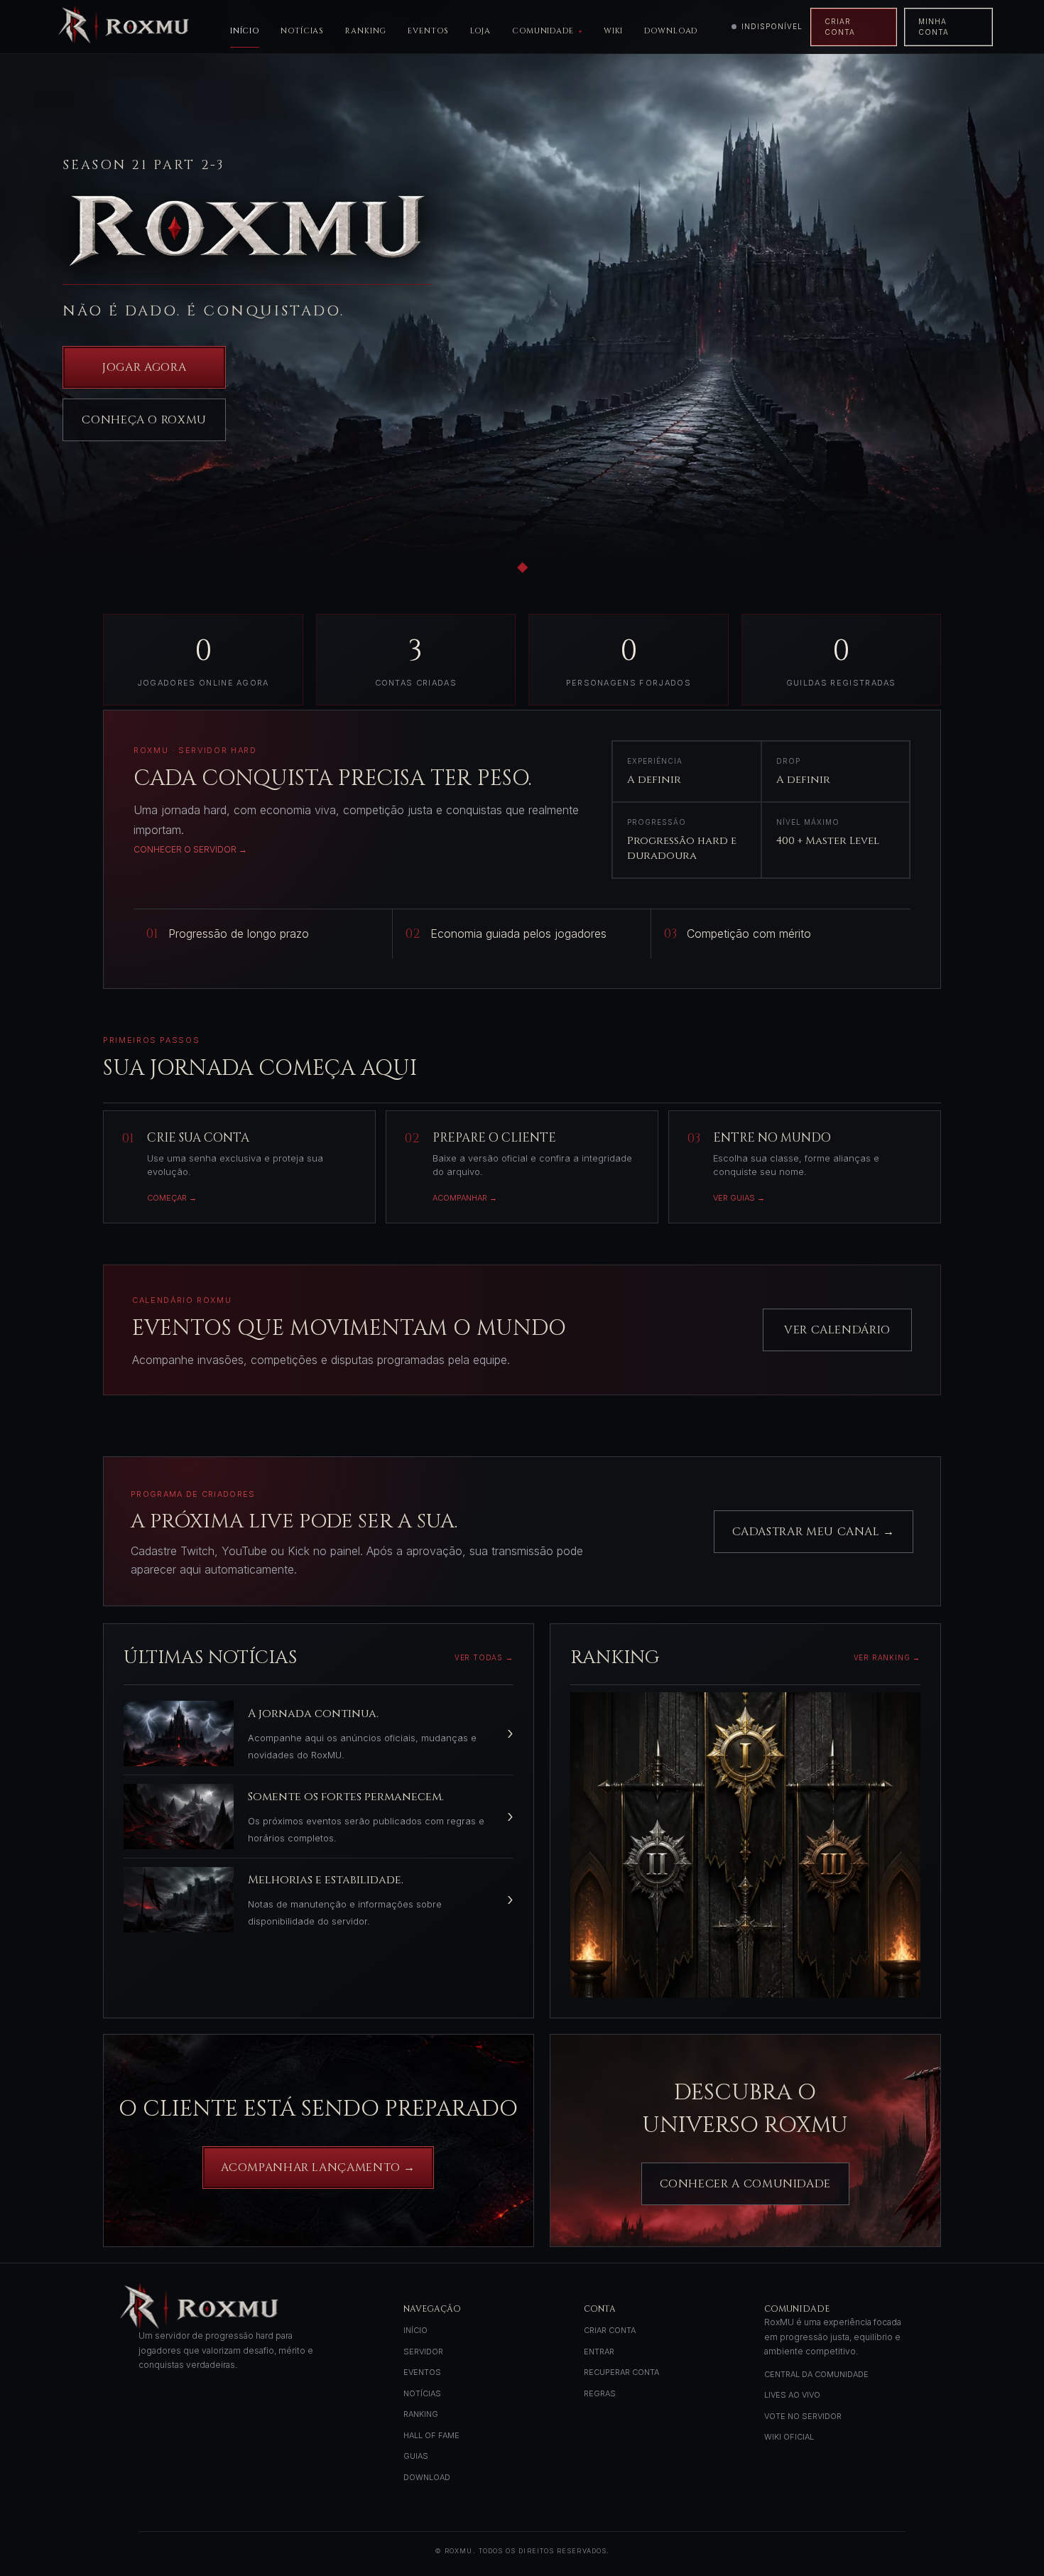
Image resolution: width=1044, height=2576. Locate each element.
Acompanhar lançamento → (318, 2168)
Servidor (423, 2352)
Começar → (172, 1198)
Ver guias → (739, 1198)
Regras (600, 2393)
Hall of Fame (431, 2435)
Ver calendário (837, 1330)
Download (671, 31)
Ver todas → (484, 1657)
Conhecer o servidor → (190, 849)
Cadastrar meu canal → (814, 1532)
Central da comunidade (816, 2374)
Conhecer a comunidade (745, 2184)
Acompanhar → (465, 1198)
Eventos (428, 31)
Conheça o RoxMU (144, 420)
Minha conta (934, 27)
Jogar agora (144, 367)
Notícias (302, 31)
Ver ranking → (887, 1657)
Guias (416, 2456)
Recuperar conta (621, 2372)
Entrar (599, 2352)
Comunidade (543, 31)
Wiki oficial (789, 2437)
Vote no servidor (803, 2416)
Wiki (614, 31)
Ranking (366, 31)
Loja (481, 31)
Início (245, 31)
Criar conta (840, 27)
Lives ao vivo (792, 2395)
